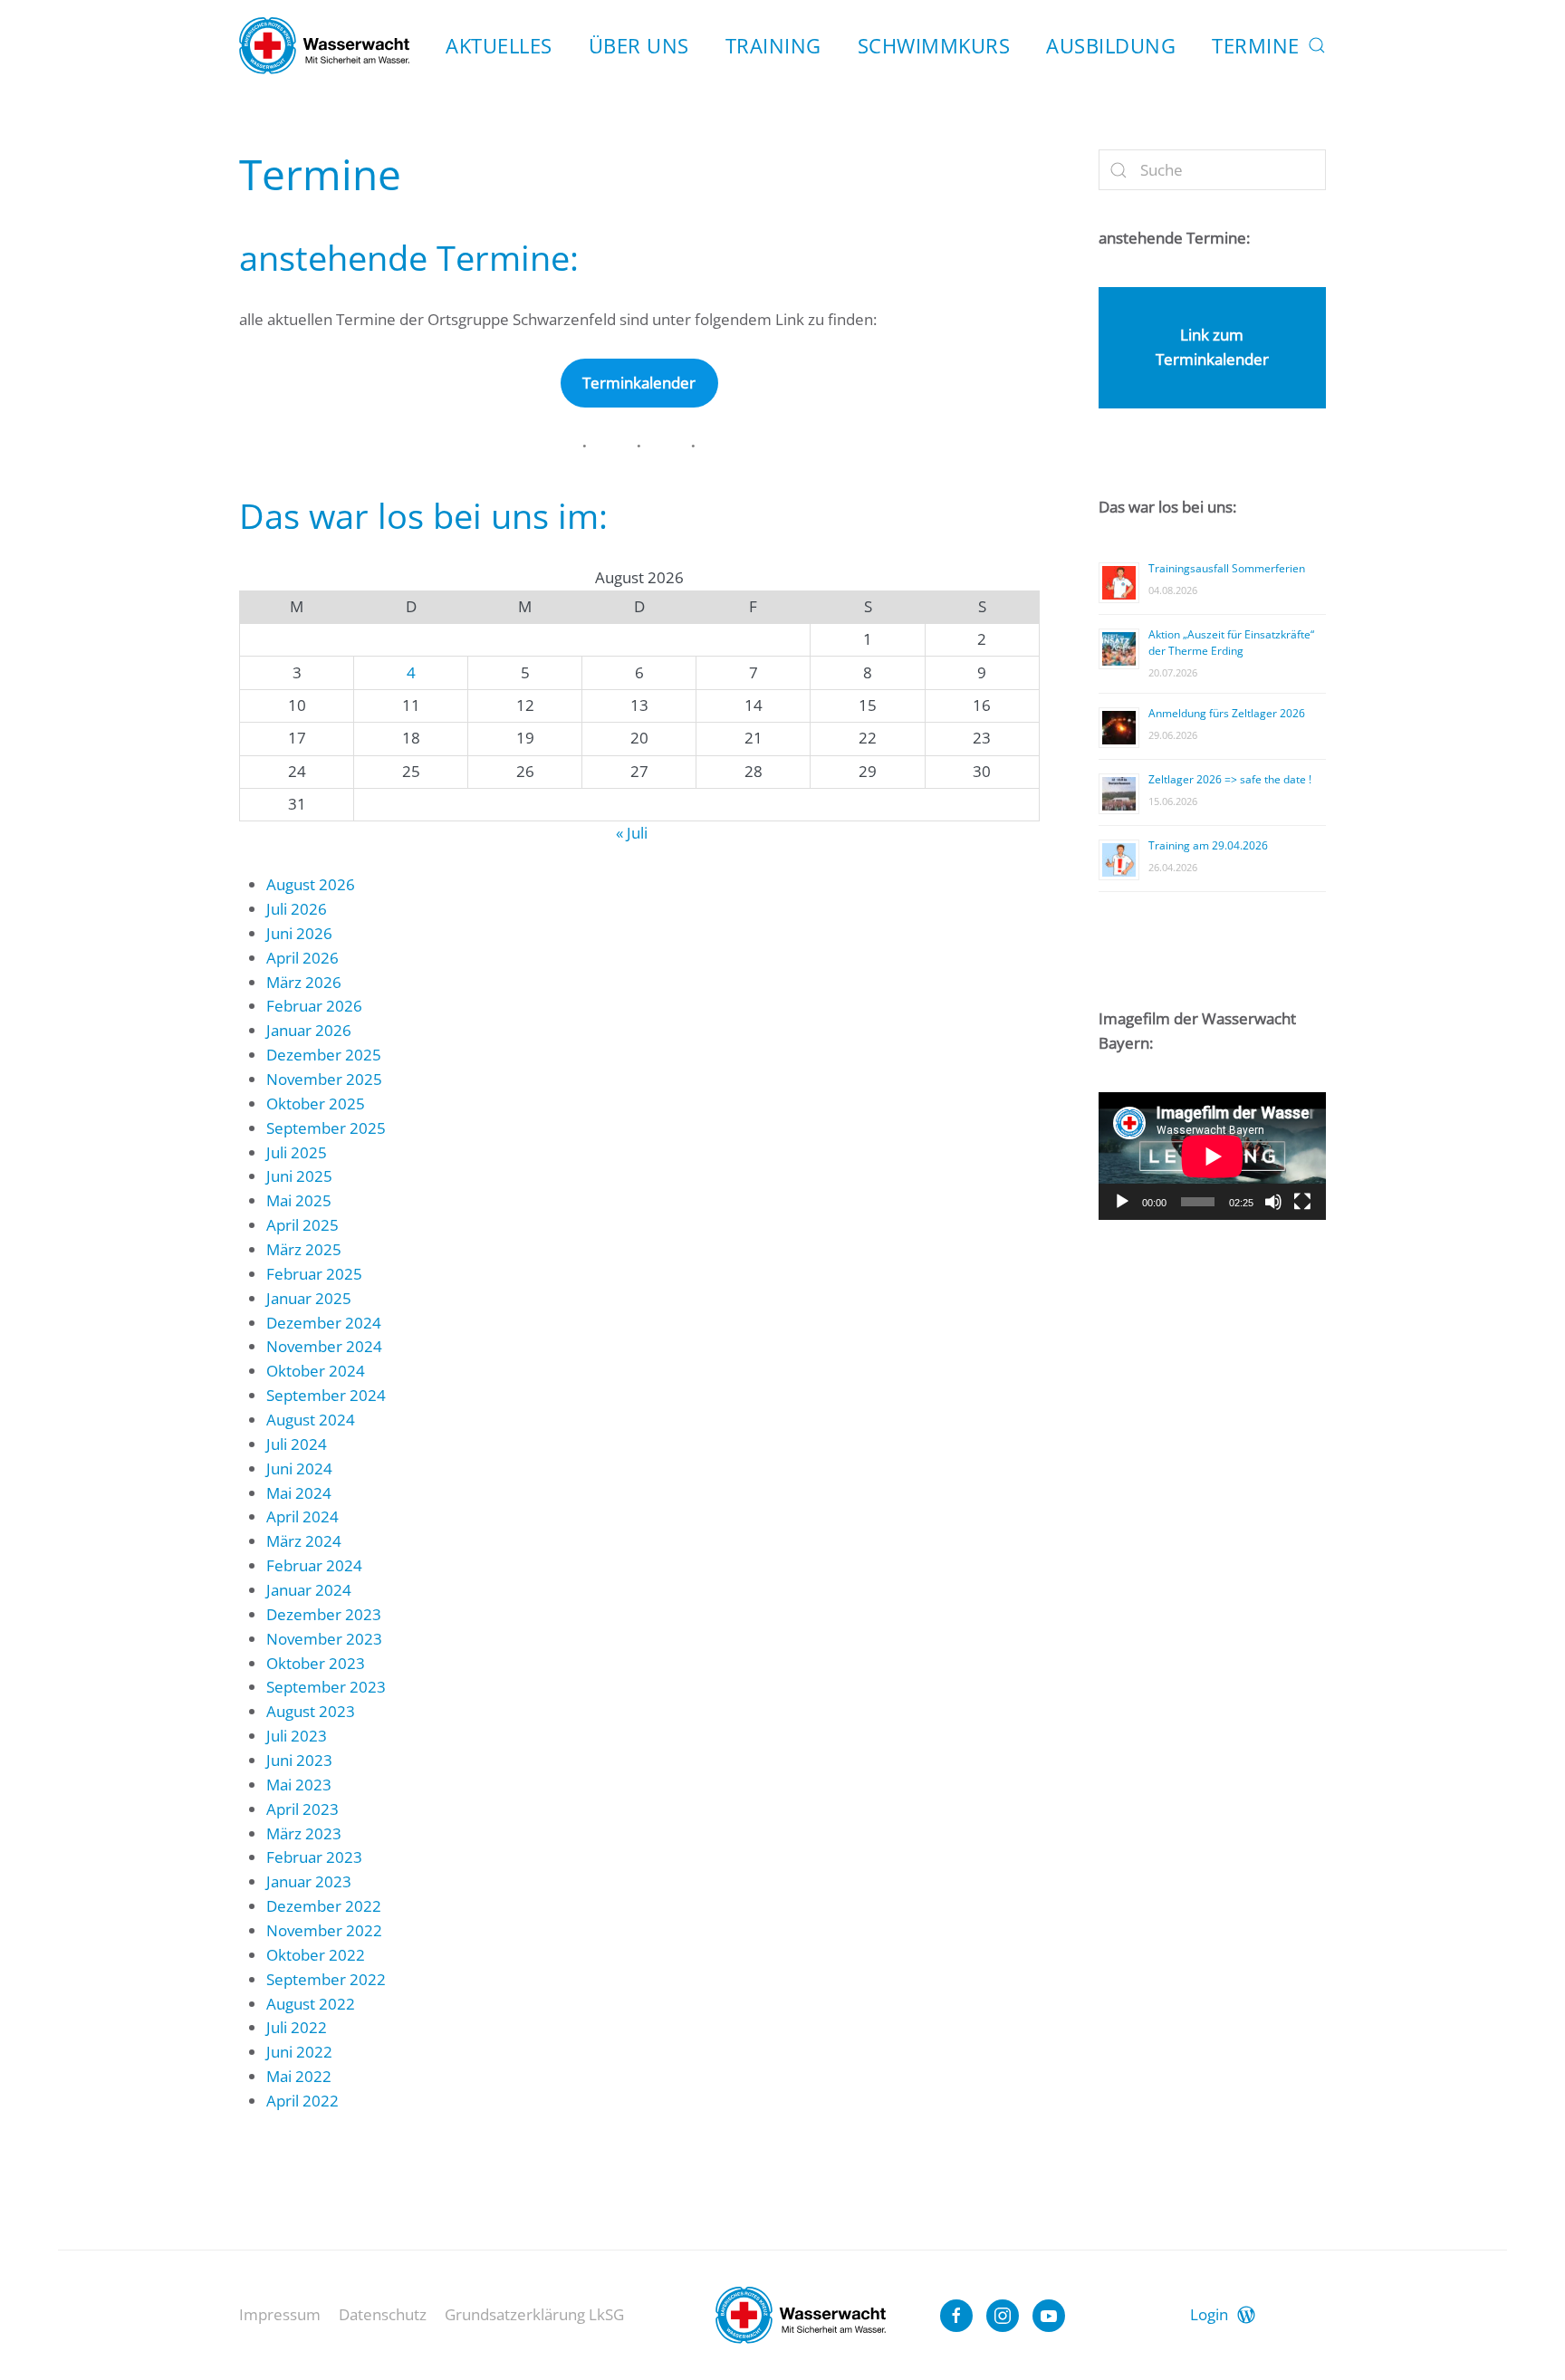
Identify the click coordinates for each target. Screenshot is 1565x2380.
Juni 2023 (299, 1760)
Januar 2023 (309, 1881)
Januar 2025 (309, 1298)
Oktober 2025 (316, 1104)
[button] (1317, 45)
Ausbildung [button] (1111, 45)
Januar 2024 (309, 1590)
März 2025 (304, 1249)
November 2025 (324, 1079)
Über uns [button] (639, 45)
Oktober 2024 (316, 1371)
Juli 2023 (297, 1736)
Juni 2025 (299, 1176)
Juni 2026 (299, 933)
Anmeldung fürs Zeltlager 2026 (1227, 713)
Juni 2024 (299, 1468)
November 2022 (324, 1930)
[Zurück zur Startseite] (324, 45)
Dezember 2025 (324, 1055)
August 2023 (311, 1711)
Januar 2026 (309, 1030)
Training (773, 45)
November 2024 (324, 1346)
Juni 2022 (299, 2052)
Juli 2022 (297, 2027)
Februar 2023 (314, 1857)
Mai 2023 (299, 1785)
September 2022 (326, 1979)
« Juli (632, 833)
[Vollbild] (1302, 1202)
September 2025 (326, 1128)
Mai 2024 (299, 1493)
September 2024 (326, 1395)
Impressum (280, 2314)
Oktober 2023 (316, 1663)
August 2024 (311, 1420)
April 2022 (302, 2101)
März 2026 (304, 982)
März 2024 (304, 1541)
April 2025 (302, 1225)
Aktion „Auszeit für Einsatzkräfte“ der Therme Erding (1231, 643)
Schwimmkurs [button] (934, 45)
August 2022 (311, 2004)
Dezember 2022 (324, 1906)
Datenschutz (383, 2314)
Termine (1256, 45)
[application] (1212, 1156)
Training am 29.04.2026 (1208, 845)
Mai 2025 (299, 1200)
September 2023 (326, 1687)
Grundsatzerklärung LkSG (534, 2314)
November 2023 (324, 1639)
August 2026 (311, 884)
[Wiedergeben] (1122, 1202)
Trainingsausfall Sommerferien (1227, 568)
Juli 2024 (297, 1444)
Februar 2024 (314, 1565)
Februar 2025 (314, 1274)
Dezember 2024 (324, 1323)
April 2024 (302, 1516)
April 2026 (302, 958)
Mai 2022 (299, 2076)
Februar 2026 (314, 1006)
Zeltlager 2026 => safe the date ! (1230, 779)
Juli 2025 (297, 1152)
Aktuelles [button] (499, 45)
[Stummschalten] (1273, 1202)
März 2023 (304, 1833)
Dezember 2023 (324, 1614)
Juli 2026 (297, 909)
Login (1209, 2314)
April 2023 (302, 1809)
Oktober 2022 (316, 1955)
